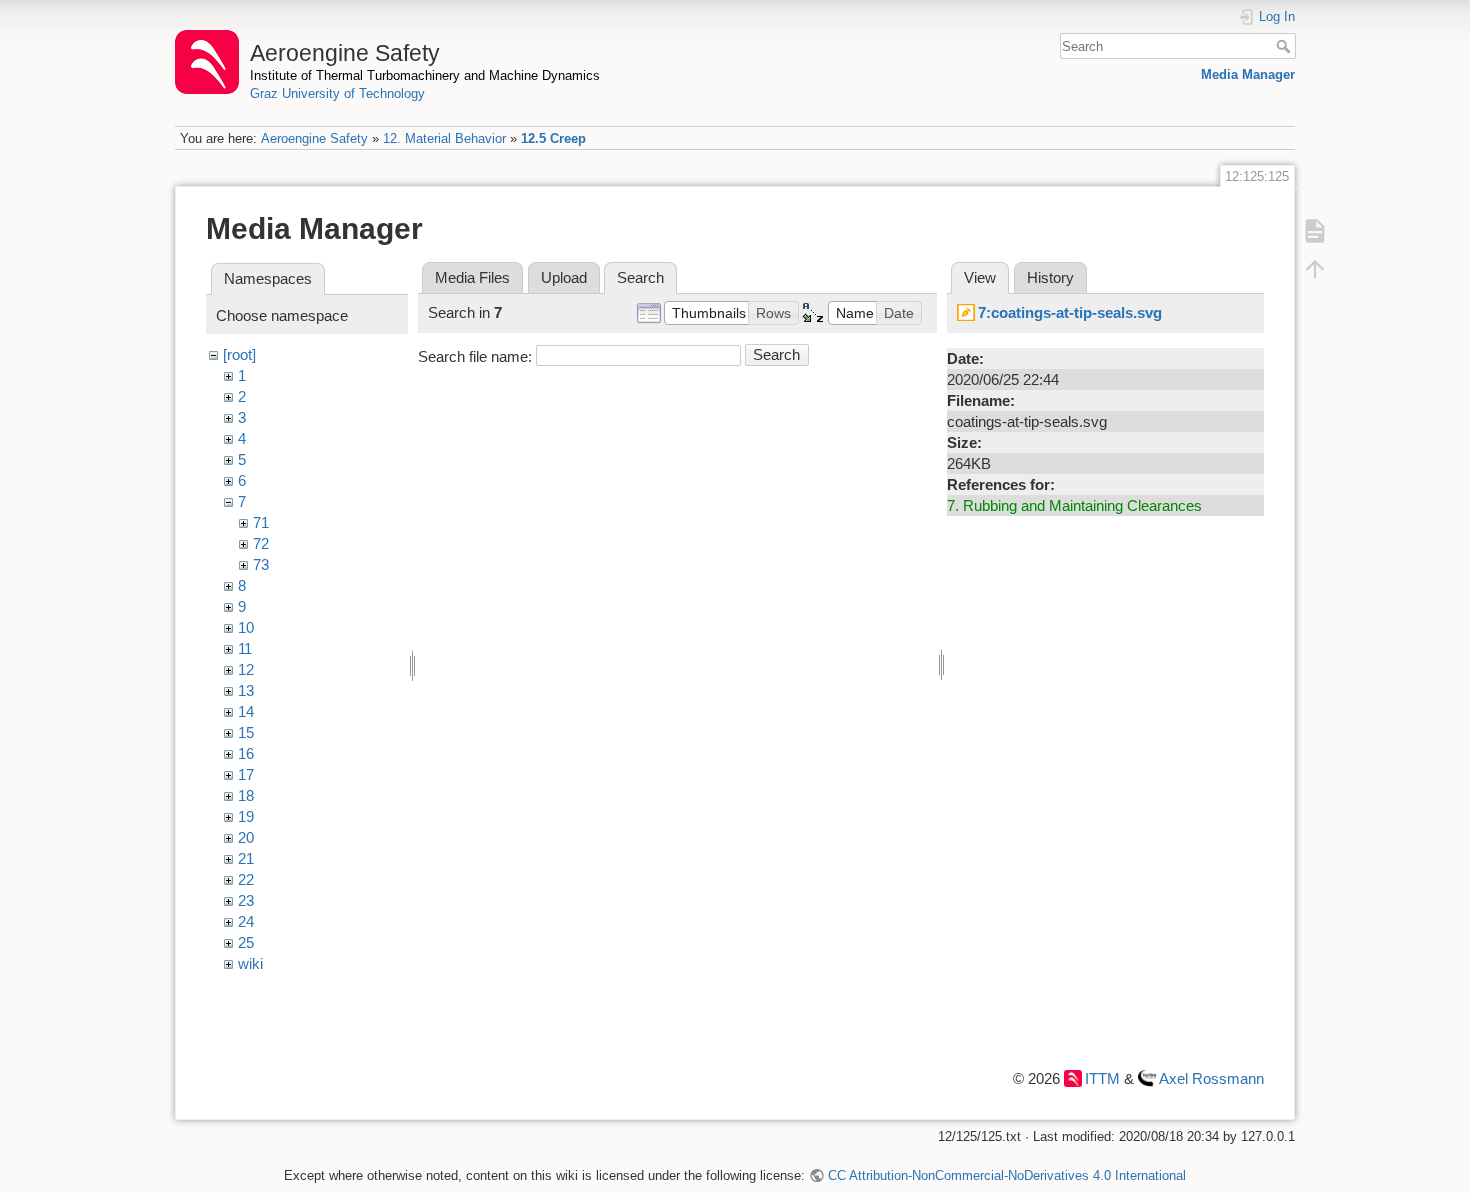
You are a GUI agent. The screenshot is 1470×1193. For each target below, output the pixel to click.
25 (246, 942)
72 (261, 543)
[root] (239, 354)
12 (246, 669)
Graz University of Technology (337, 93)
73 (261, 564)
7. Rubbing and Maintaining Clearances (1074, 505)
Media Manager (1248, 74)
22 (246, 879)
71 (261, 522)
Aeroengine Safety (314, 138)
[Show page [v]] (1315, 230)
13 (246, 690)
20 (246, 837)
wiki (250, 963)
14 (246, 711)
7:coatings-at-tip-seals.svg (1070, 312)
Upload (564, 277)
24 (246, 921)
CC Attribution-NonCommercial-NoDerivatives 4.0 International (1006, 1175)
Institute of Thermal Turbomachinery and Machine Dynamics (425, 75)
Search (1285, 46)
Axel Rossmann (1211, 1078)
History (1050, 277)
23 (246, 900)
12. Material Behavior (444, 138)
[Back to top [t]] (1315, 268)
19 (246, 816)
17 (246, 774)
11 (245, 648)
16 (246, 753)
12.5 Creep (553, 138)
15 (246, 732)
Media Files (472, 277)
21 (246, 858)
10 (246, 627)
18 (246, 795)
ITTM (1102, 1078)
